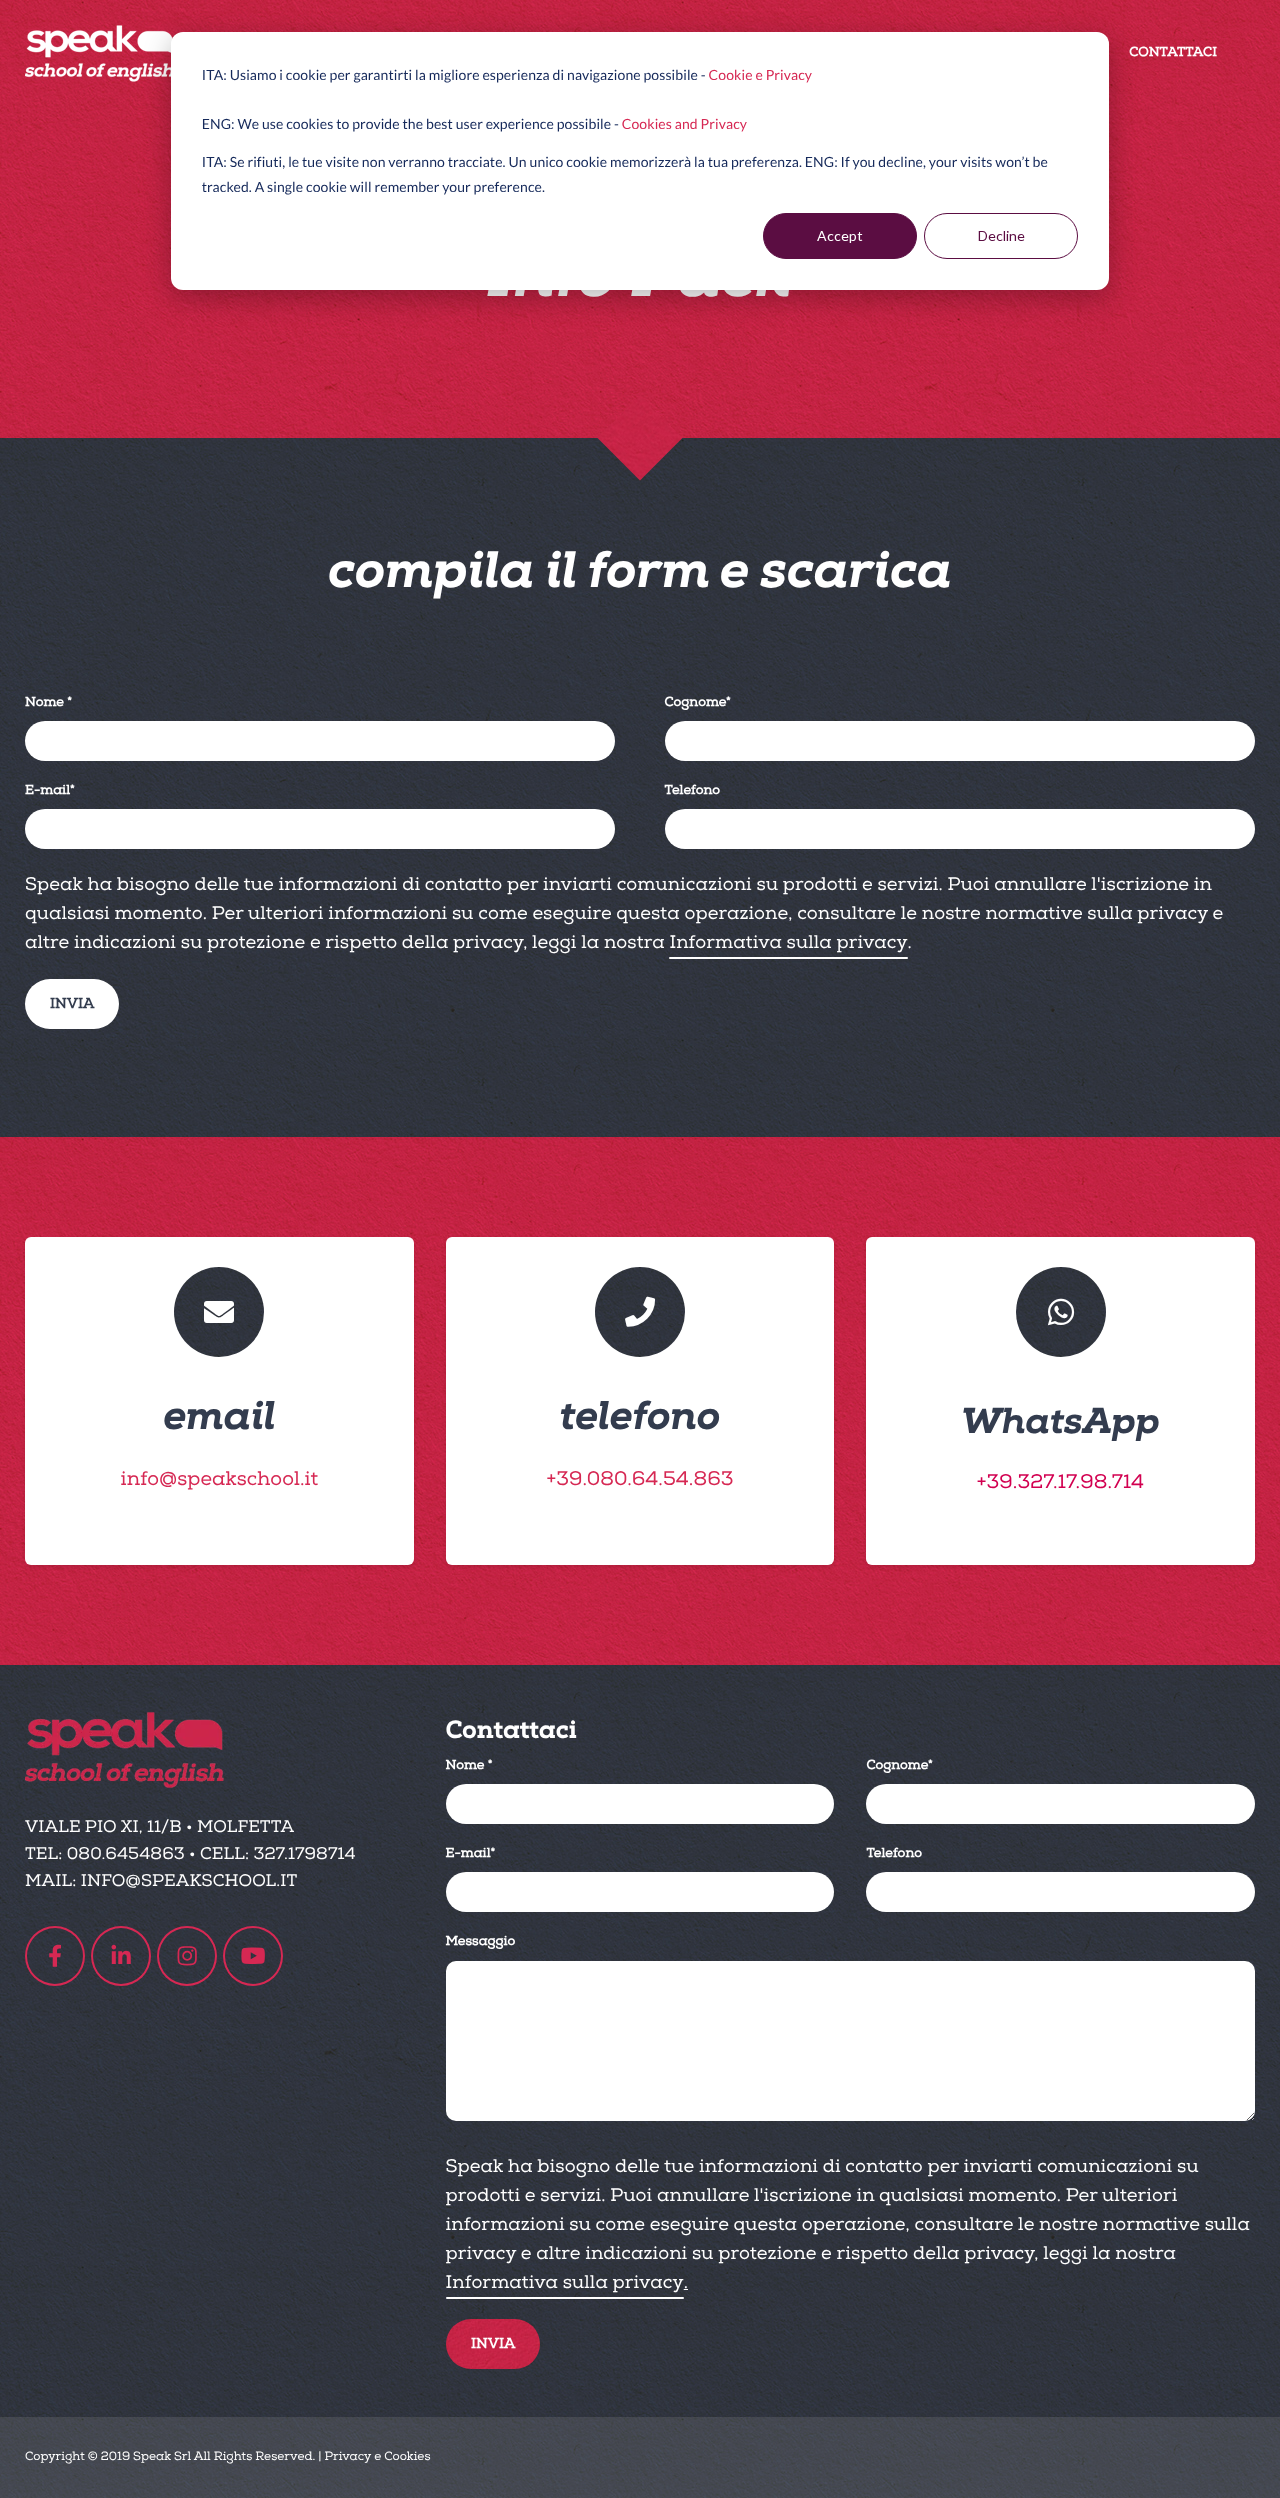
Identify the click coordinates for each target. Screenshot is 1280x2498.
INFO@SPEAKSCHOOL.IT (189, 1881)
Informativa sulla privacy (788, 942)
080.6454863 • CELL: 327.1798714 (211, 1854)
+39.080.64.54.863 (639, 1480)
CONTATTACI (1173, 53)
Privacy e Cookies (377, 2456)
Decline (1001, 235)
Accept (840, 235)
